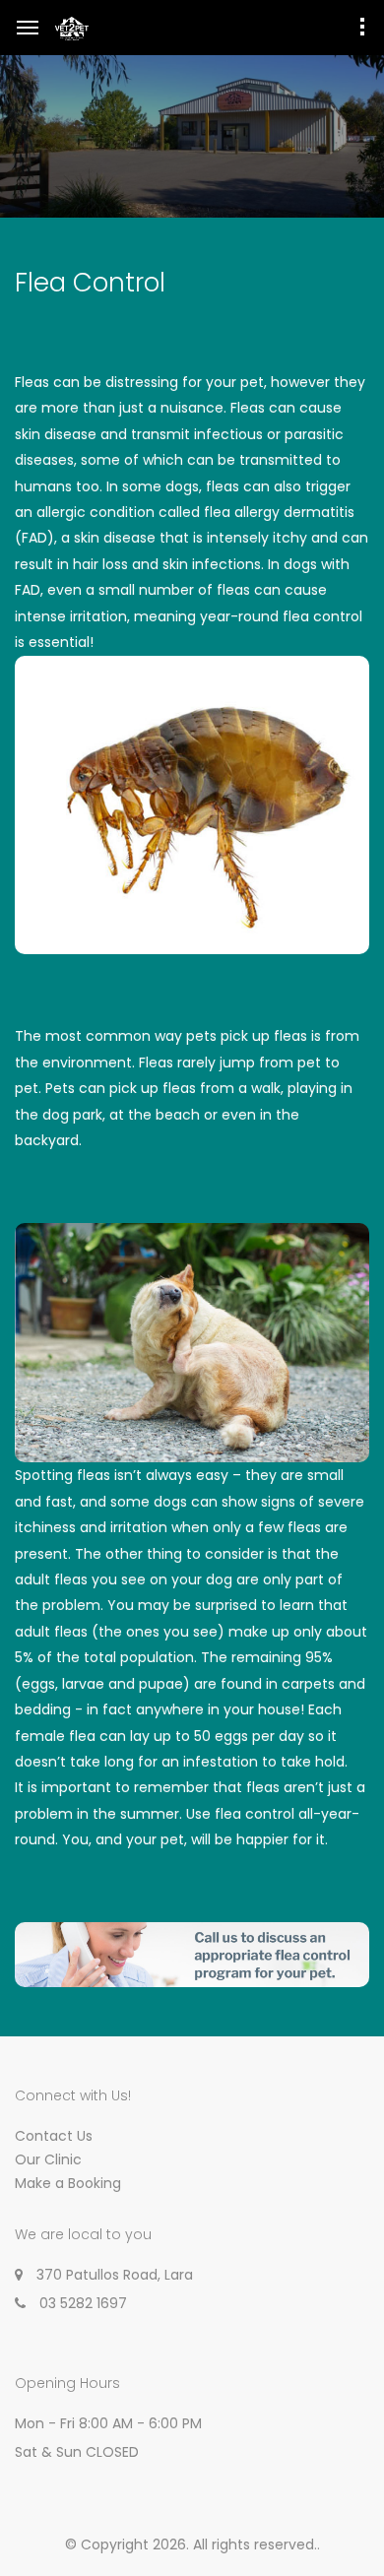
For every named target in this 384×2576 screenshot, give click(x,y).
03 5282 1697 (83, 2303)
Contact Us (54, 2136)
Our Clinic (48, 2159)
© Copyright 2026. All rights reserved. (191, 2544)
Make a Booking (68, 2183)
